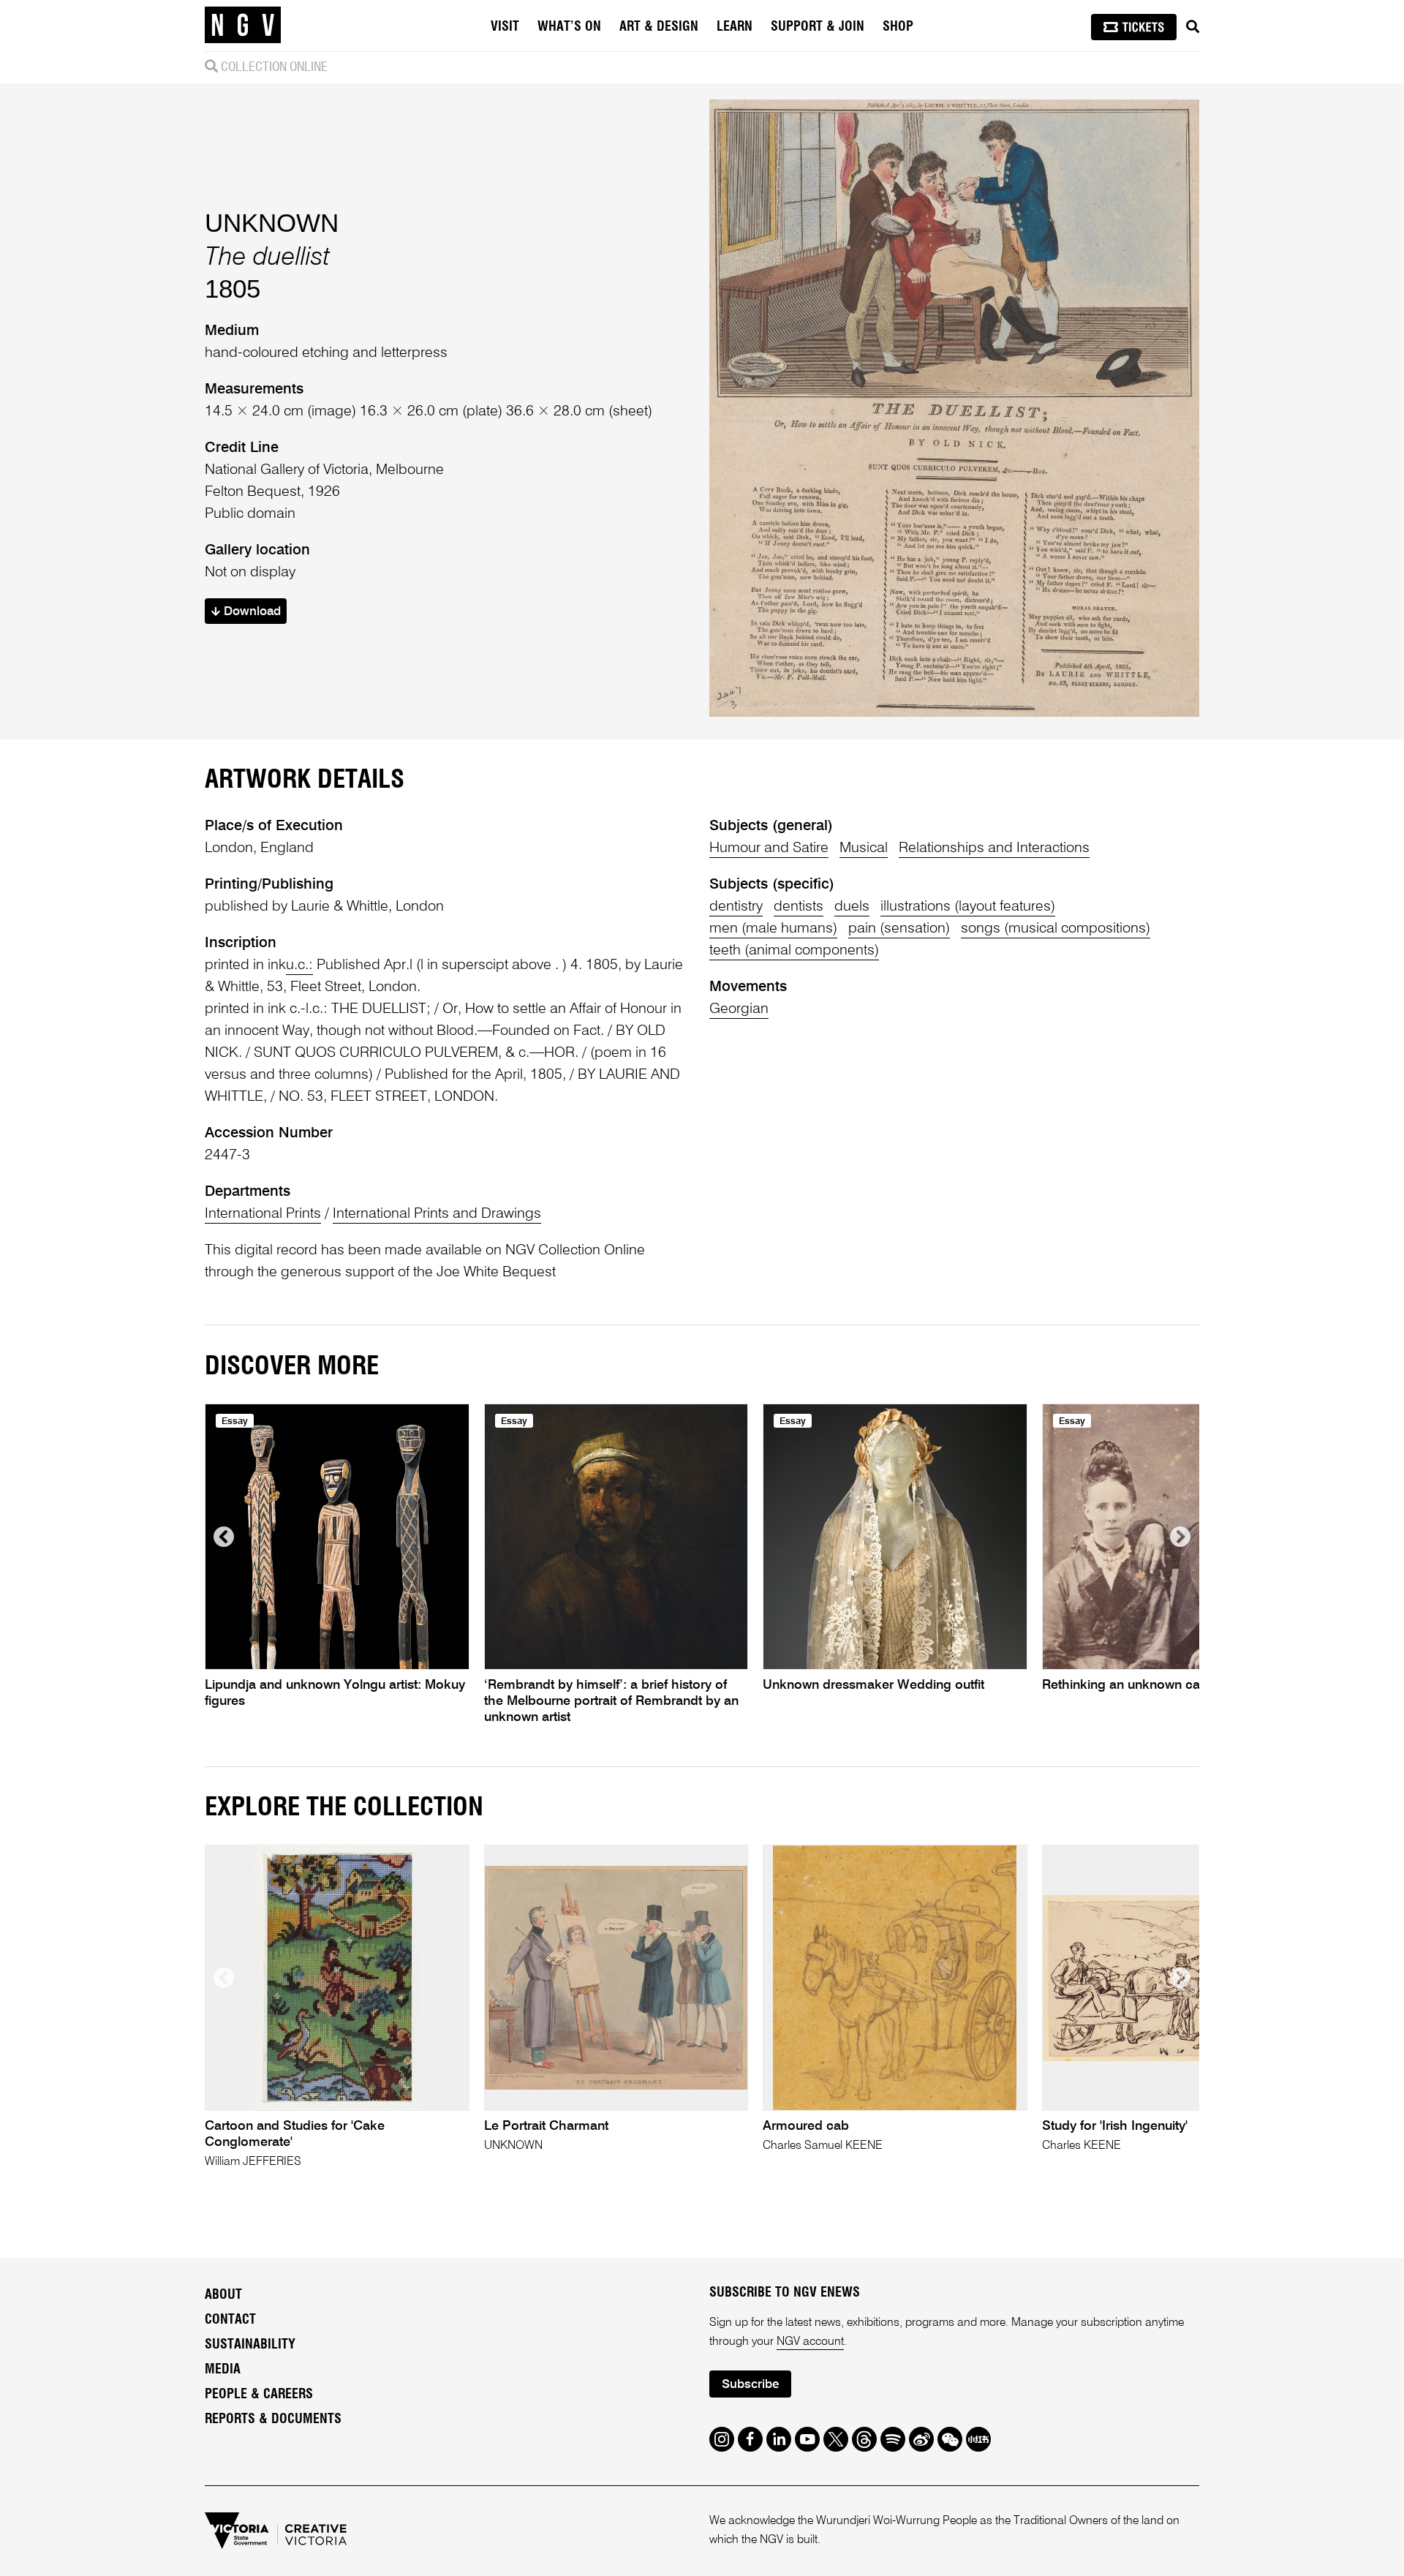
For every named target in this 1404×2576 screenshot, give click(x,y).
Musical (864, 848)
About (223, 2295)
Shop (898, 27)
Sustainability (250, 2345)
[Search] (1193, 27)
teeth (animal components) (794, 951)
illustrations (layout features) (968, 907)
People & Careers (259, 2395)
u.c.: (299, 965)
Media (223, 2370)
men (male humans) (773, 929)
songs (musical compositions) (1056, 929)
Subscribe (750, 2385)
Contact (230, 2320)
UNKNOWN (272, 223)
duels (852, 907)
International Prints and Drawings (437, 1214)
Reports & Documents (273, 2419)
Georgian (739, 1009)
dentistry (736, 907)
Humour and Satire (769, 848)
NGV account (810, 2342)
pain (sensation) (899, 929)
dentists (799, 907)
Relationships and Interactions (994, 848)
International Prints (263, 1214)
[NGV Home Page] (243, 26)
